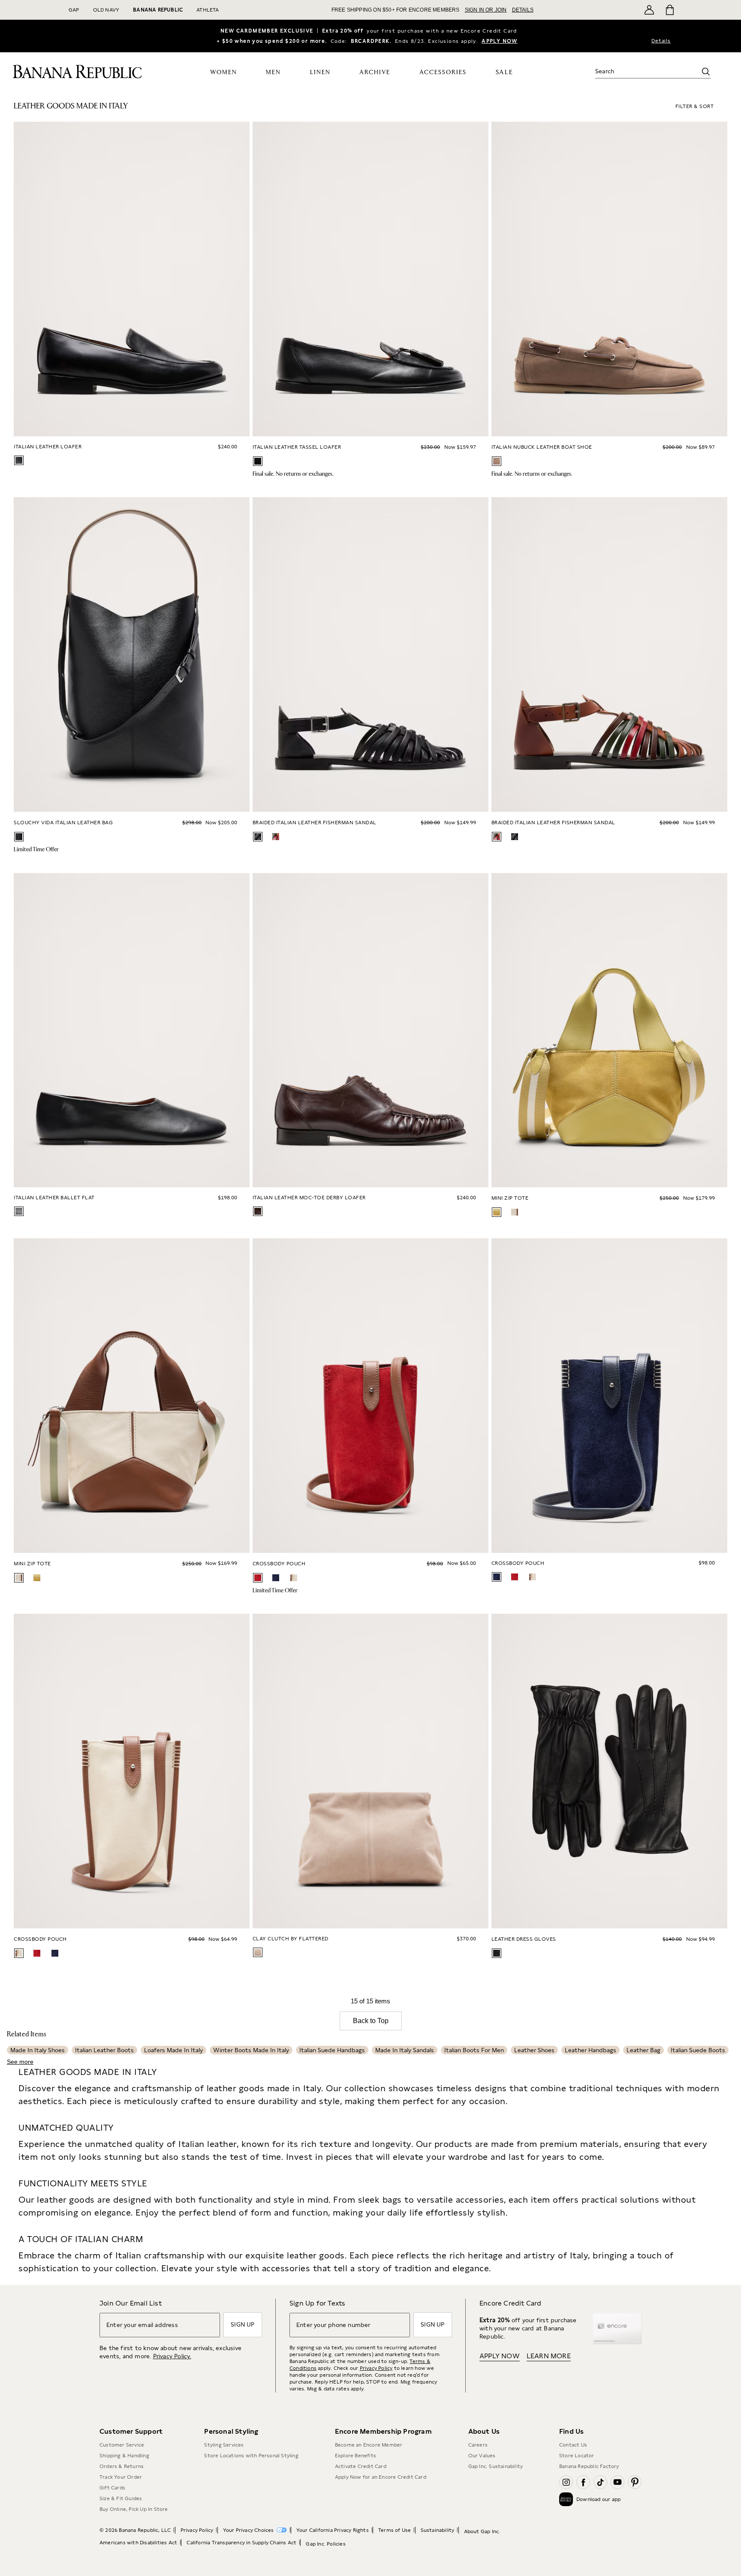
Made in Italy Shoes (38, 2050)
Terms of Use (395, 2530)
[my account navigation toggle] (649, 10)
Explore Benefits (355, 2456)
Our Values (482, 2456)
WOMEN (224, 72)
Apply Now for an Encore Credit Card (381, 2477)
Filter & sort (695, 106)
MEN (273, 72)
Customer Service (122, 2445)
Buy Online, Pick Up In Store (134, 2509)
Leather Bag (643, 2050)
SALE (505, 72)
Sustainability (438, 2530)
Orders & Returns (122, 2466)
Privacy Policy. (172, 2356)
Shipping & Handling (124, 2456)
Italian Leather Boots (104, 2050)
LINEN (320, 72)
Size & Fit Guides (121, 2498)
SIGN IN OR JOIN (486, 10)
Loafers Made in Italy (173, 2050)
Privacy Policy (376, 2368)
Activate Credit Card (361, 2466)
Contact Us (573, 2445)
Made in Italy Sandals (405, 2050)
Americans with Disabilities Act (138, 2543)
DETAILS (523, 10)
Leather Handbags (590, 2050)
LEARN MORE (549, 2356)
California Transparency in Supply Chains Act (241, 2543)
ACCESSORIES (443, 72)
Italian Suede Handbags (332, 2050)
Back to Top (371, 2021)
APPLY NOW (500, 41)
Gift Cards (112, 2488)
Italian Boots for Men (474, 2050)
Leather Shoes (534, 2050)
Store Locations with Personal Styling (251, 2456)
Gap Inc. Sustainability (496, 2466)
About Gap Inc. (482, 2531)
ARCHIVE (375, 72)
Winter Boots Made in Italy (251, 2050)
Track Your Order (121, 2477)
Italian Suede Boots (698, 2050)
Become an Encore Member (369, 2445)
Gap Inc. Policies (325, 2544)
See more (20, 2062)
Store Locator (577, 2456)
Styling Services (224, 2445)
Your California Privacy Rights (333, 2530)
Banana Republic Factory (589, 2466)
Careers (478, 2445)
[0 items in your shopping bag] (669, 10)
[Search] (706, 72)
